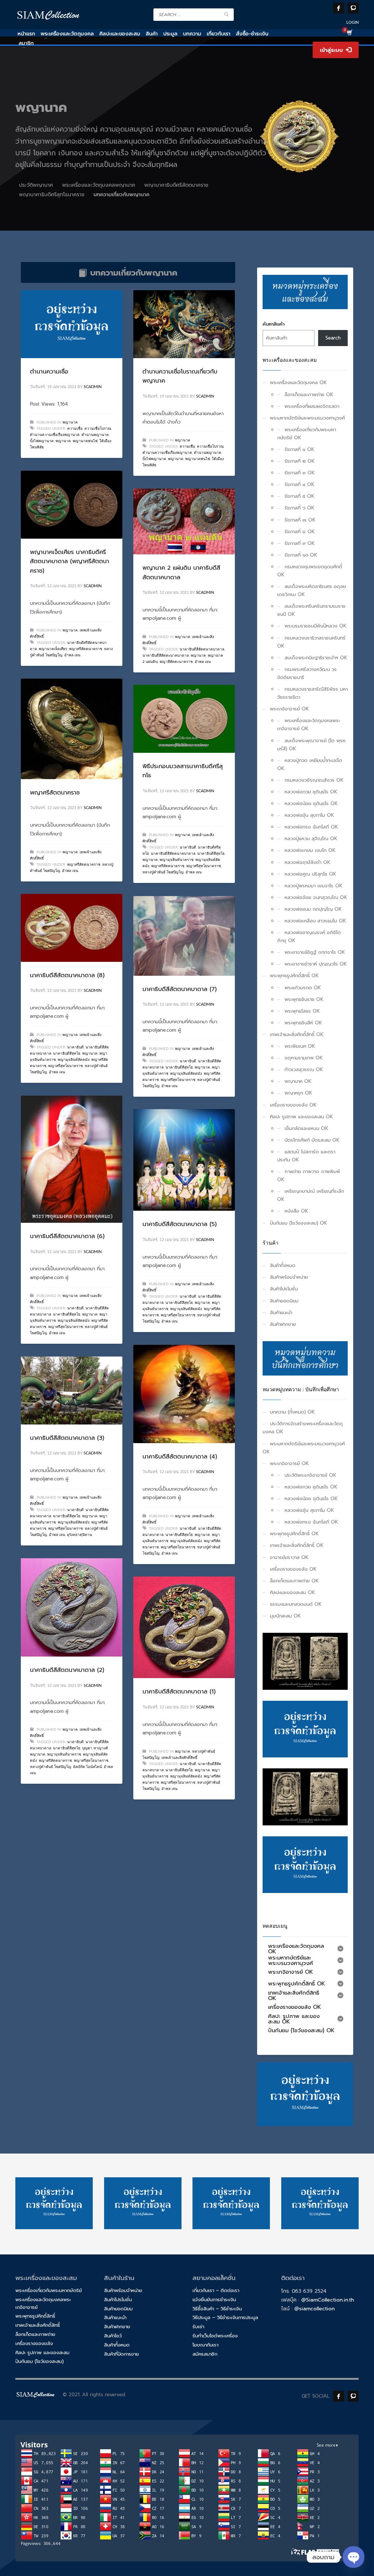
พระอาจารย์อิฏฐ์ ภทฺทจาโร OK (315, 952)
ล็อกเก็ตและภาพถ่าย (35, 2334)
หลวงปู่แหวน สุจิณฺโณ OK (311, 839)
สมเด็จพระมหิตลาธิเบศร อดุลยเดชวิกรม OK (312, 590)
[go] (226, 14)
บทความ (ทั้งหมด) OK (292, 1412)
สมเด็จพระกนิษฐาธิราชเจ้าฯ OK (316, 658)
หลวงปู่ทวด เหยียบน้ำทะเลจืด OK (310, 764)
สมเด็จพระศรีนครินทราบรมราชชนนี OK (311, 610)
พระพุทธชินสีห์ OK (303, 1023)
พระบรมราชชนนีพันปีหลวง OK (316, 626)
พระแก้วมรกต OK (303, 988)
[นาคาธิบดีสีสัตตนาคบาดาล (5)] (184, 1160)
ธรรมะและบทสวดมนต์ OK (296, 1604)
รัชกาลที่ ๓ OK (300, 473)
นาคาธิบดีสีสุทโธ (211, 854)
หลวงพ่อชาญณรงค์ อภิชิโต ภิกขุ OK (309, 936)
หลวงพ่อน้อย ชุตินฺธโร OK (311, 803)
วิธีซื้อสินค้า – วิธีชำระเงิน (217, 2309)
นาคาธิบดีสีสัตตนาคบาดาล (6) (67, 1236)
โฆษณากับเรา (205, 2345)
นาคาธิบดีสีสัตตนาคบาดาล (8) (67, 975)
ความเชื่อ (75, 429)
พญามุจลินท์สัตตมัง (74, 1060)
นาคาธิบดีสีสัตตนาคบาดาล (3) (67, 1438)
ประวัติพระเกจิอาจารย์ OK (310, 1475)
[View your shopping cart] (349, 34)
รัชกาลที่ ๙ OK (300, 543)
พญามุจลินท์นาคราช (177, 860)
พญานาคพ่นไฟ (85, 441)
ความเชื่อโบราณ (98, 429)
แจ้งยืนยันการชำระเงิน (214, 2300)
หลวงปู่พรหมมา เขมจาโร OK (314, 886)
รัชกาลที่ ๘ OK (300, 532)
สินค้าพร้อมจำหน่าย (289, 1277)
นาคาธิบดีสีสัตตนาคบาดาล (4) (180, 1457)
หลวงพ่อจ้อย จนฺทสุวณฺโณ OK (316, 897)
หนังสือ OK (296, 1211)
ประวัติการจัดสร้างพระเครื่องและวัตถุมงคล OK (303, 1428)
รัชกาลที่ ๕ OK (299, 496)
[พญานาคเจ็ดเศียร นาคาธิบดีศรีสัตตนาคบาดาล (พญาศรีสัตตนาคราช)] (72, 505)
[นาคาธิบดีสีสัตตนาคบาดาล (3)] (72, 1391)
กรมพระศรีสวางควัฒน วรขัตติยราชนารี (307, 673)
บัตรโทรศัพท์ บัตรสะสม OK (312, 1140)
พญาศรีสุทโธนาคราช (204, 866)
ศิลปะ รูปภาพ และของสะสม (42, 2353)
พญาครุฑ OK (298, 1093)
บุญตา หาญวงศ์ (95, 1748)
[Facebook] (339, 8)
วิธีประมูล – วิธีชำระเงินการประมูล (225, 2317)
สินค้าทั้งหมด (283, 1265)
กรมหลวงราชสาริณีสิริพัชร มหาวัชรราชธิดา (312, 693)
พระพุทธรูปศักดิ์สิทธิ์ (35, 2316)
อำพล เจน (72, 655)
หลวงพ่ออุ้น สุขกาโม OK (309, 815)
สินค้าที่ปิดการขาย (121, 2354)
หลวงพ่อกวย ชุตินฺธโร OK (311, 792)
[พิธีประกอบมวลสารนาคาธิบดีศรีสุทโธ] (184, 719)
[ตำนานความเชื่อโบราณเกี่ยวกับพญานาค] (184, 324)
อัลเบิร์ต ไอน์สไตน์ (87, 1767)
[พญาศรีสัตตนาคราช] (72, 729)
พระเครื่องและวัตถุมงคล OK (298, 382)
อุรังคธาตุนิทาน (79, 1535)
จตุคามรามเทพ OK (304, 1058)
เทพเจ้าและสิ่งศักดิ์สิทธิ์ (179, 1758)
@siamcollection (314, 2309)
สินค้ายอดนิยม (284, 1301)
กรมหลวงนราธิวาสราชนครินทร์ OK (311, 642)
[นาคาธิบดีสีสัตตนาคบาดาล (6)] (72, 1159)
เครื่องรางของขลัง (34, 2343)
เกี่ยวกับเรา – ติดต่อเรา (216, 2290)
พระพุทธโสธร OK (302, 1011)
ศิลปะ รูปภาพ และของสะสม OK (302, 1117)
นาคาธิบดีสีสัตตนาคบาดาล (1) (179, 1692)
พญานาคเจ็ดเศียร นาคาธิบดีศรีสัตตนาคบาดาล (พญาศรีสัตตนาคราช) (70, 562)
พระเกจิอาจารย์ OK (289, 709)
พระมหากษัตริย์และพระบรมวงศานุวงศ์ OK (304, 1448)
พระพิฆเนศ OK (300, 1046)
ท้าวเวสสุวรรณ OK (304, 1069)
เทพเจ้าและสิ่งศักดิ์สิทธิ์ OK (297, 1034)
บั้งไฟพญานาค (42, 441)
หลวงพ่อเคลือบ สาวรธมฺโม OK (315, 921)
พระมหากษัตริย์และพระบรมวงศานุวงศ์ (307, 418)
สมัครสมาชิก (205, 2354)
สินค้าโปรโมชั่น (284, 1289)
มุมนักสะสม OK (285, 1616)
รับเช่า (198, 2327)
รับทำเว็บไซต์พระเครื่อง (215, 2336)
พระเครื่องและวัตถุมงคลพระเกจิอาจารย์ (43, 2303)
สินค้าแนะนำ (281, 1312)
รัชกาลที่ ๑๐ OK (301, 555)
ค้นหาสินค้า (274, 324)
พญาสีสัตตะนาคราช (176, 662)
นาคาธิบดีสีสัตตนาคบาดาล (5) (180, 1224)
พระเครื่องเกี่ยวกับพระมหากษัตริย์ (49, 2290)
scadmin (93, 387)
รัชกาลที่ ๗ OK (300, 520)
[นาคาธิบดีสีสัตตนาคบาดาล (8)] (72, 928)
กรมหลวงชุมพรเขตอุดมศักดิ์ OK (310, 571)
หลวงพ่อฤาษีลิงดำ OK (308, 862)
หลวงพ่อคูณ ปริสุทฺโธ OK (310, 874)
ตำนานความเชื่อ (49, 372)
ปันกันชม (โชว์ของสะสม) (39, 2361)
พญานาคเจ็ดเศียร (53, 649)
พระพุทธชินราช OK (304, 999)
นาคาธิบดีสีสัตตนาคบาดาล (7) (180, 989)
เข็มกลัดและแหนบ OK (306, 1128)
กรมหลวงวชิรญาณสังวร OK (314, 780)
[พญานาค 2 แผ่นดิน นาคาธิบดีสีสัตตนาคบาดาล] (184, 521)
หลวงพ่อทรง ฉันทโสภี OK (311, 827)
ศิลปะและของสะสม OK (293, 1592)
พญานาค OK (298, 1081)
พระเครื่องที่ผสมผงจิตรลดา (312, 406)
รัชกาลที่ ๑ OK (299, 449)
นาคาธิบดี (188, 847)
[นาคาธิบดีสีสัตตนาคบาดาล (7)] (184, 936)
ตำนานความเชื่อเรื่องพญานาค (55, 435)
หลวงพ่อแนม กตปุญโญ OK (313, 909)
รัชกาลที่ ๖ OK (299, 508)
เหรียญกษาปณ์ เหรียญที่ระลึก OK (311, 1195)
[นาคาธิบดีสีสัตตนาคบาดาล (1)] (184, 1627)
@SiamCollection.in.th (328, 2300)
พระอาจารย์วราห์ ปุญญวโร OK (316, 964)
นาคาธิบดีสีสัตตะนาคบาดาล (166, 656)
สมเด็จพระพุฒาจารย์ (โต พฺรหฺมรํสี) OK (311, 745)
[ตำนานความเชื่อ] (72, 324)
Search (333, 338)
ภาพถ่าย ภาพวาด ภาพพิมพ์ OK (309, 1175)
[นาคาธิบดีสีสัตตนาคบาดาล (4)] (184, 1394)
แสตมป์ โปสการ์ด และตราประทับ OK (306, 1156)
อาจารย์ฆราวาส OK (289, 1557)
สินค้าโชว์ (113, 2336)
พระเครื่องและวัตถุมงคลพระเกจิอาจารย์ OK (309, 724)
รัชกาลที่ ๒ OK (300, 461)
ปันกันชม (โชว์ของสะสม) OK (299, 1223)
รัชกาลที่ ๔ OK (299, 484)
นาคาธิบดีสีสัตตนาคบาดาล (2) (67, 1670)
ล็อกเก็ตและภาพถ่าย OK (309, 394)
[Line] (353, 8)
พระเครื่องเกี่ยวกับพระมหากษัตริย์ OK (307, 434)
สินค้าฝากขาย (283, 1324)
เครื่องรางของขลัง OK (293, 1105)
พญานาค (70, 422)
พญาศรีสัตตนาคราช (86, 649)
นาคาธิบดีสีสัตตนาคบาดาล (202, 649)
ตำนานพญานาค (95, 435)
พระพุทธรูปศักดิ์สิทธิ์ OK (294, 976)
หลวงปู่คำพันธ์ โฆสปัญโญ (163, 872)
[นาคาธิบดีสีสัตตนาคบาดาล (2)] (72, 1608)
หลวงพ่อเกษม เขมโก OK (310, 850)
